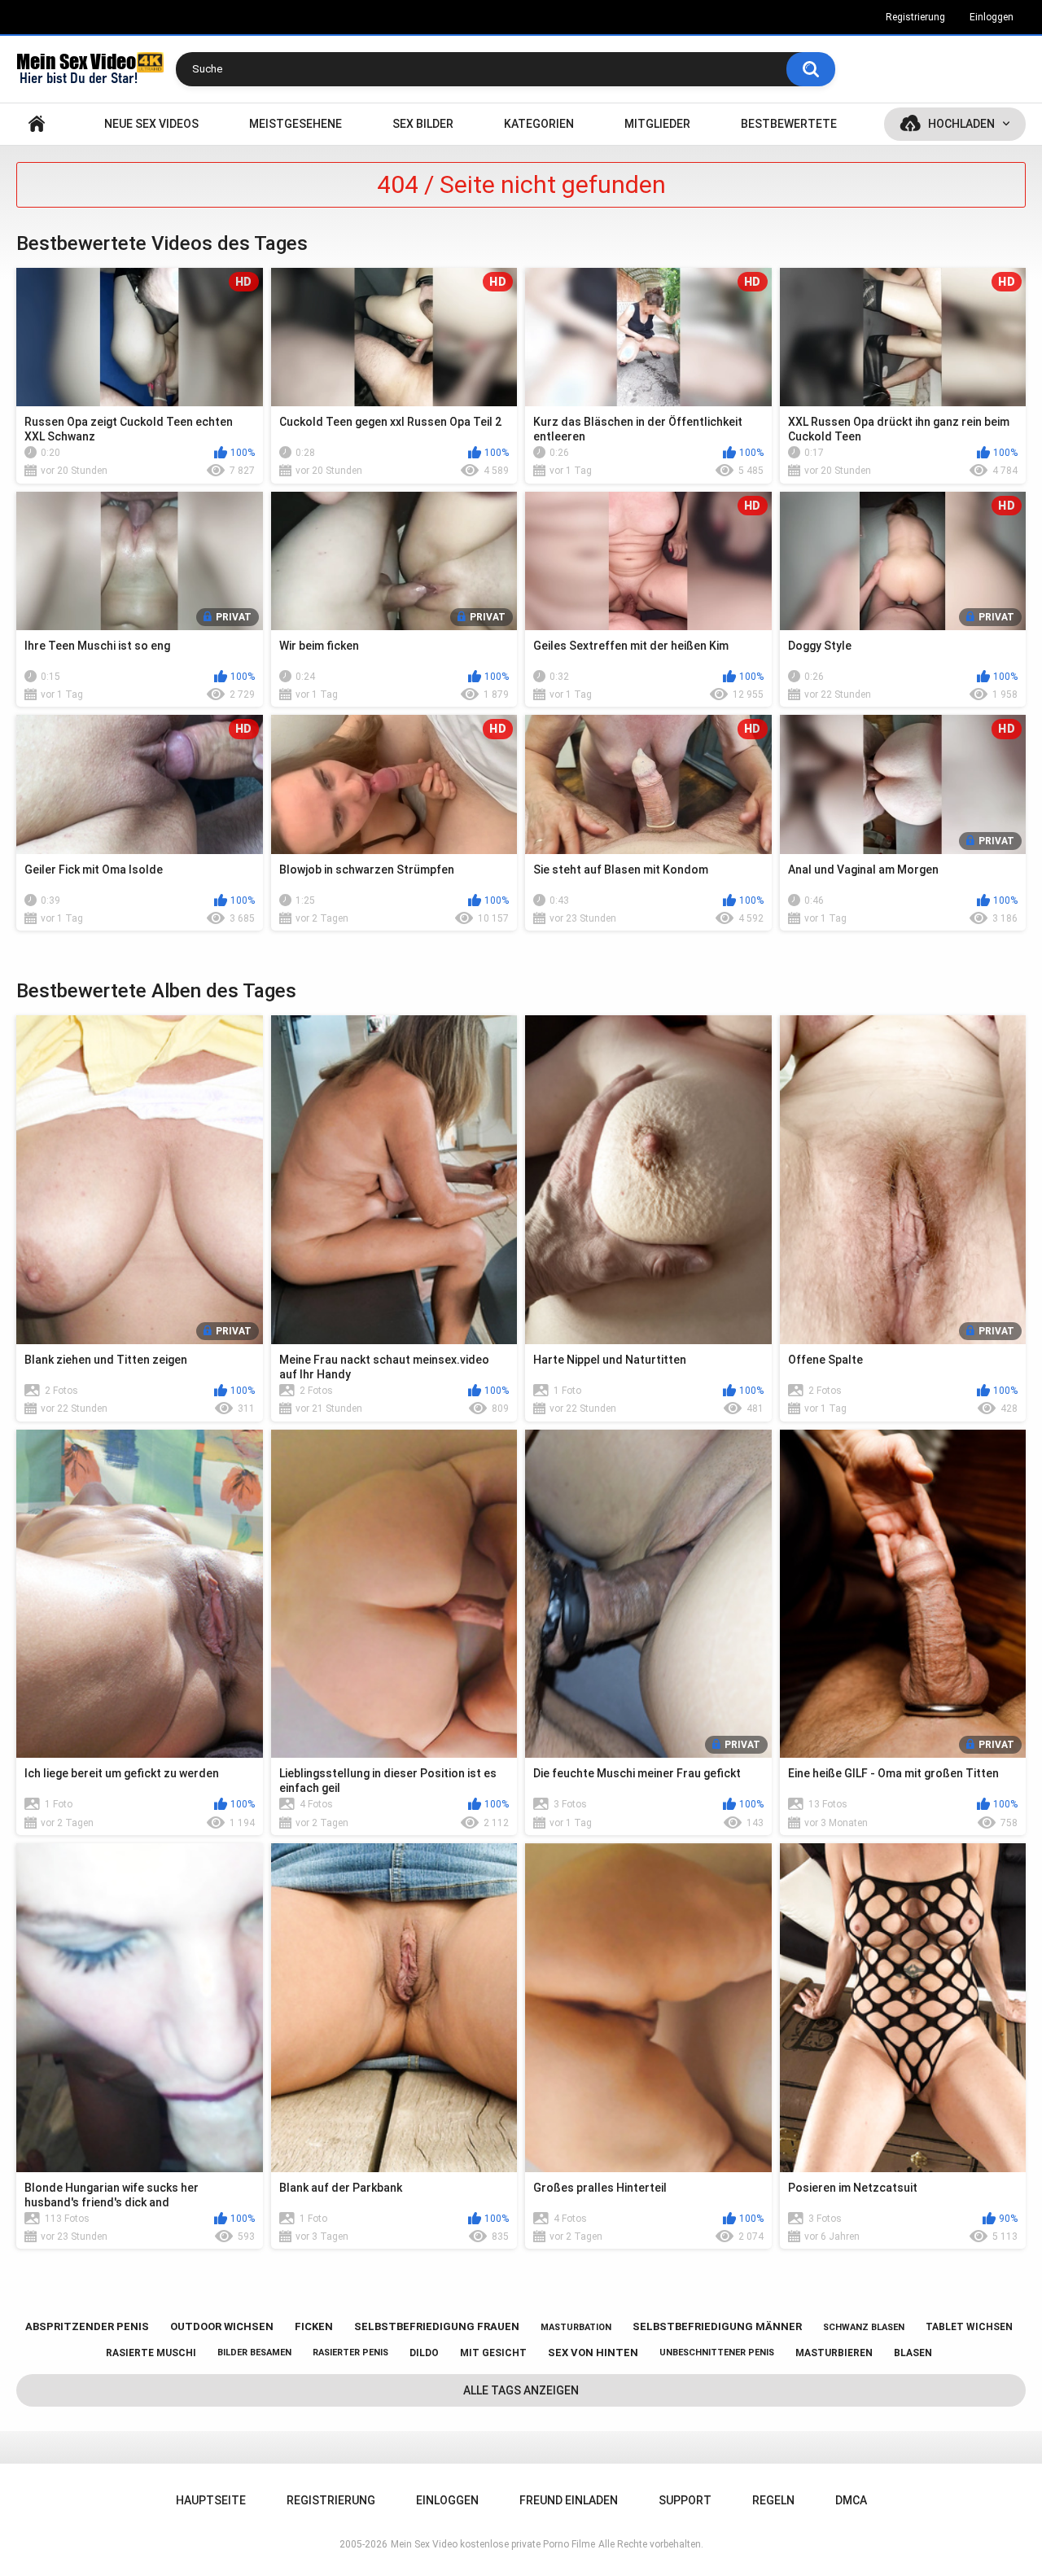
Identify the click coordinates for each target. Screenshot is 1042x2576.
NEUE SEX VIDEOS (151, 124)
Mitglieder (657, 124)
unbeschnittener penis (717, 2353)
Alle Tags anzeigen (521, 2390)
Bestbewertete (789, 124)
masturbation (576, 2327)
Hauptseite (37, 124)
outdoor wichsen (222, 2326)
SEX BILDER (423, 124)
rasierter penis (350, 2353)
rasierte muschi (151, 2353)
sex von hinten (593, 2353)
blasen (913, 2353)
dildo (424, 2353)
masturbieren (834, 2353)
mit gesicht (493, 2353)
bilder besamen (254, 2353)
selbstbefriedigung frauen (437, 2326)
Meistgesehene (296, 124)
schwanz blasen (864, 2327)
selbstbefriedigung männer (717, 2326)
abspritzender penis (87, 2326)
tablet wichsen (969, 2327)
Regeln (773, 2500)
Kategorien (539, 124)
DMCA (851, 2500)
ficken (314, 2326)
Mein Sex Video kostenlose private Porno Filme (493, 2544)
